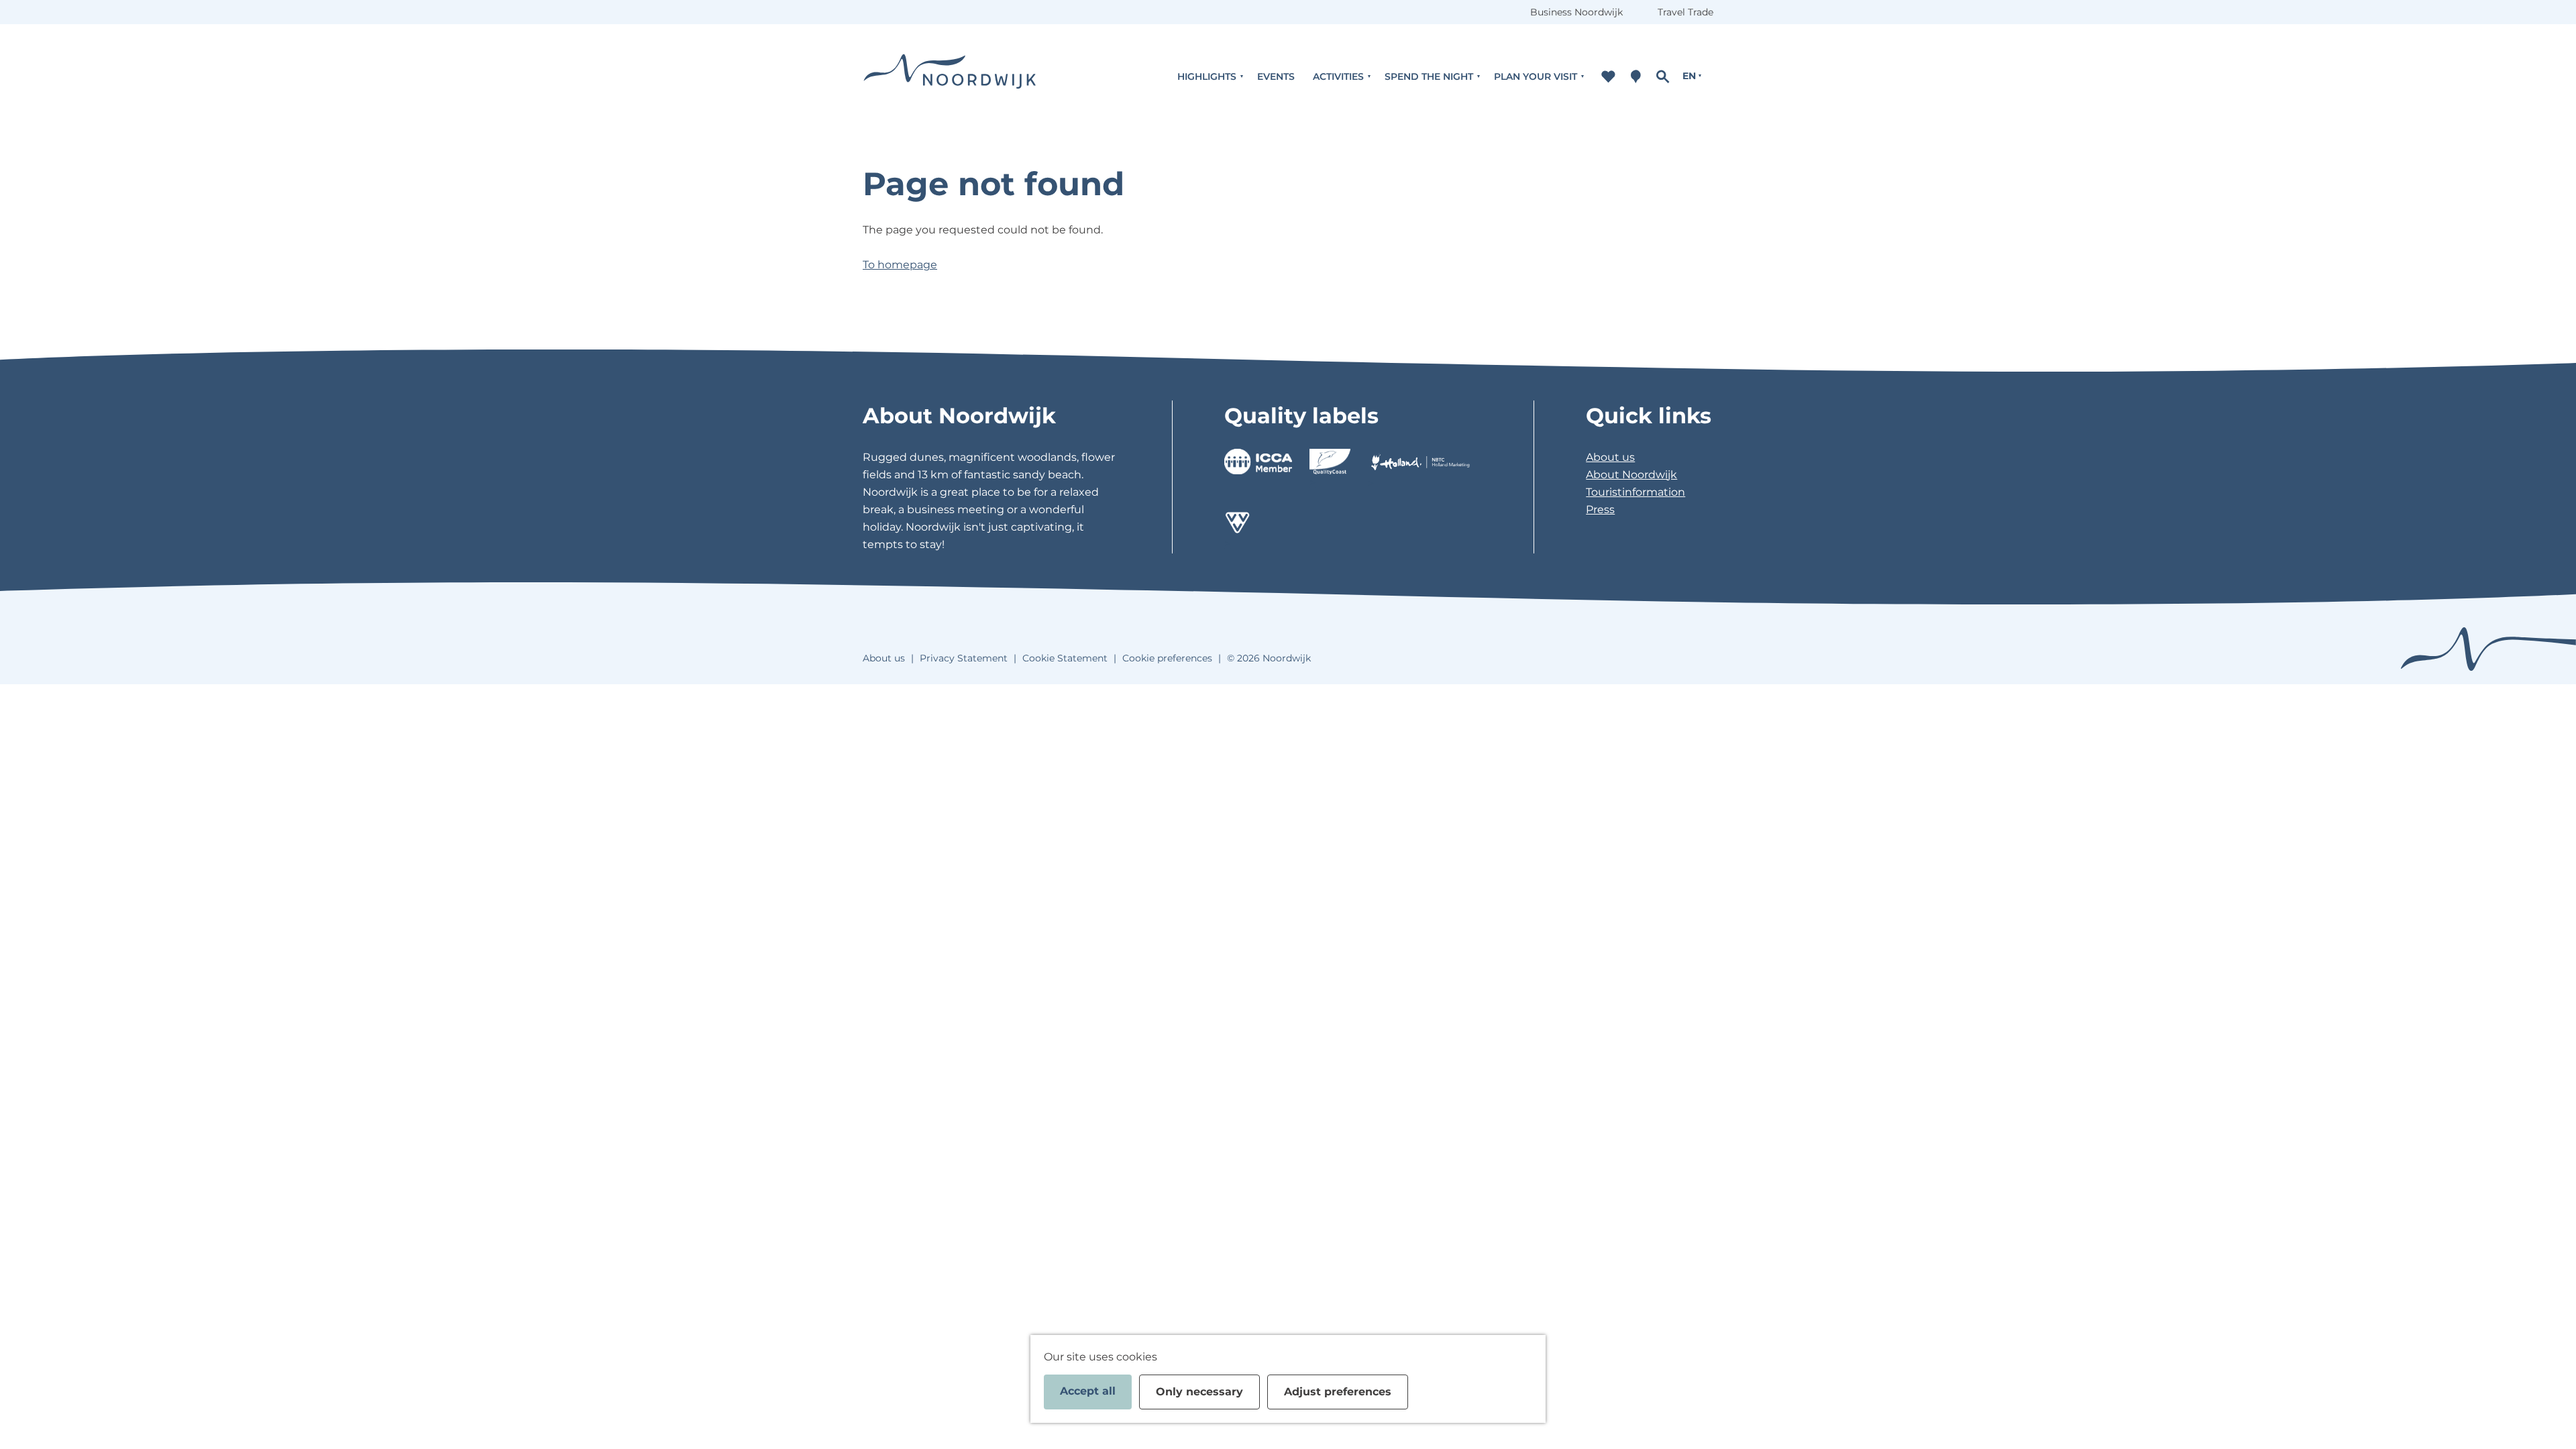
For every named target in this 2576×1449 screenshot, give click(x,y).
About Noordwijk (1631, 475)
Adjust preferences (1338, 1392)
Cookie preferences (1167, 658)
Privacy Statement (964, 658)
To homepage (900, 265)
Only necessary (1199, 1392)
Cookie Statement (1065, 658)
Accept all (1088, 1391)
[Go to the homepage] (950, 76)
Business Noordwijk (1576, 12)
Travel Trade (1685, 12)
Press (1600, 509)
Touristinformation (1635, 492)
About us (1610, 457)
